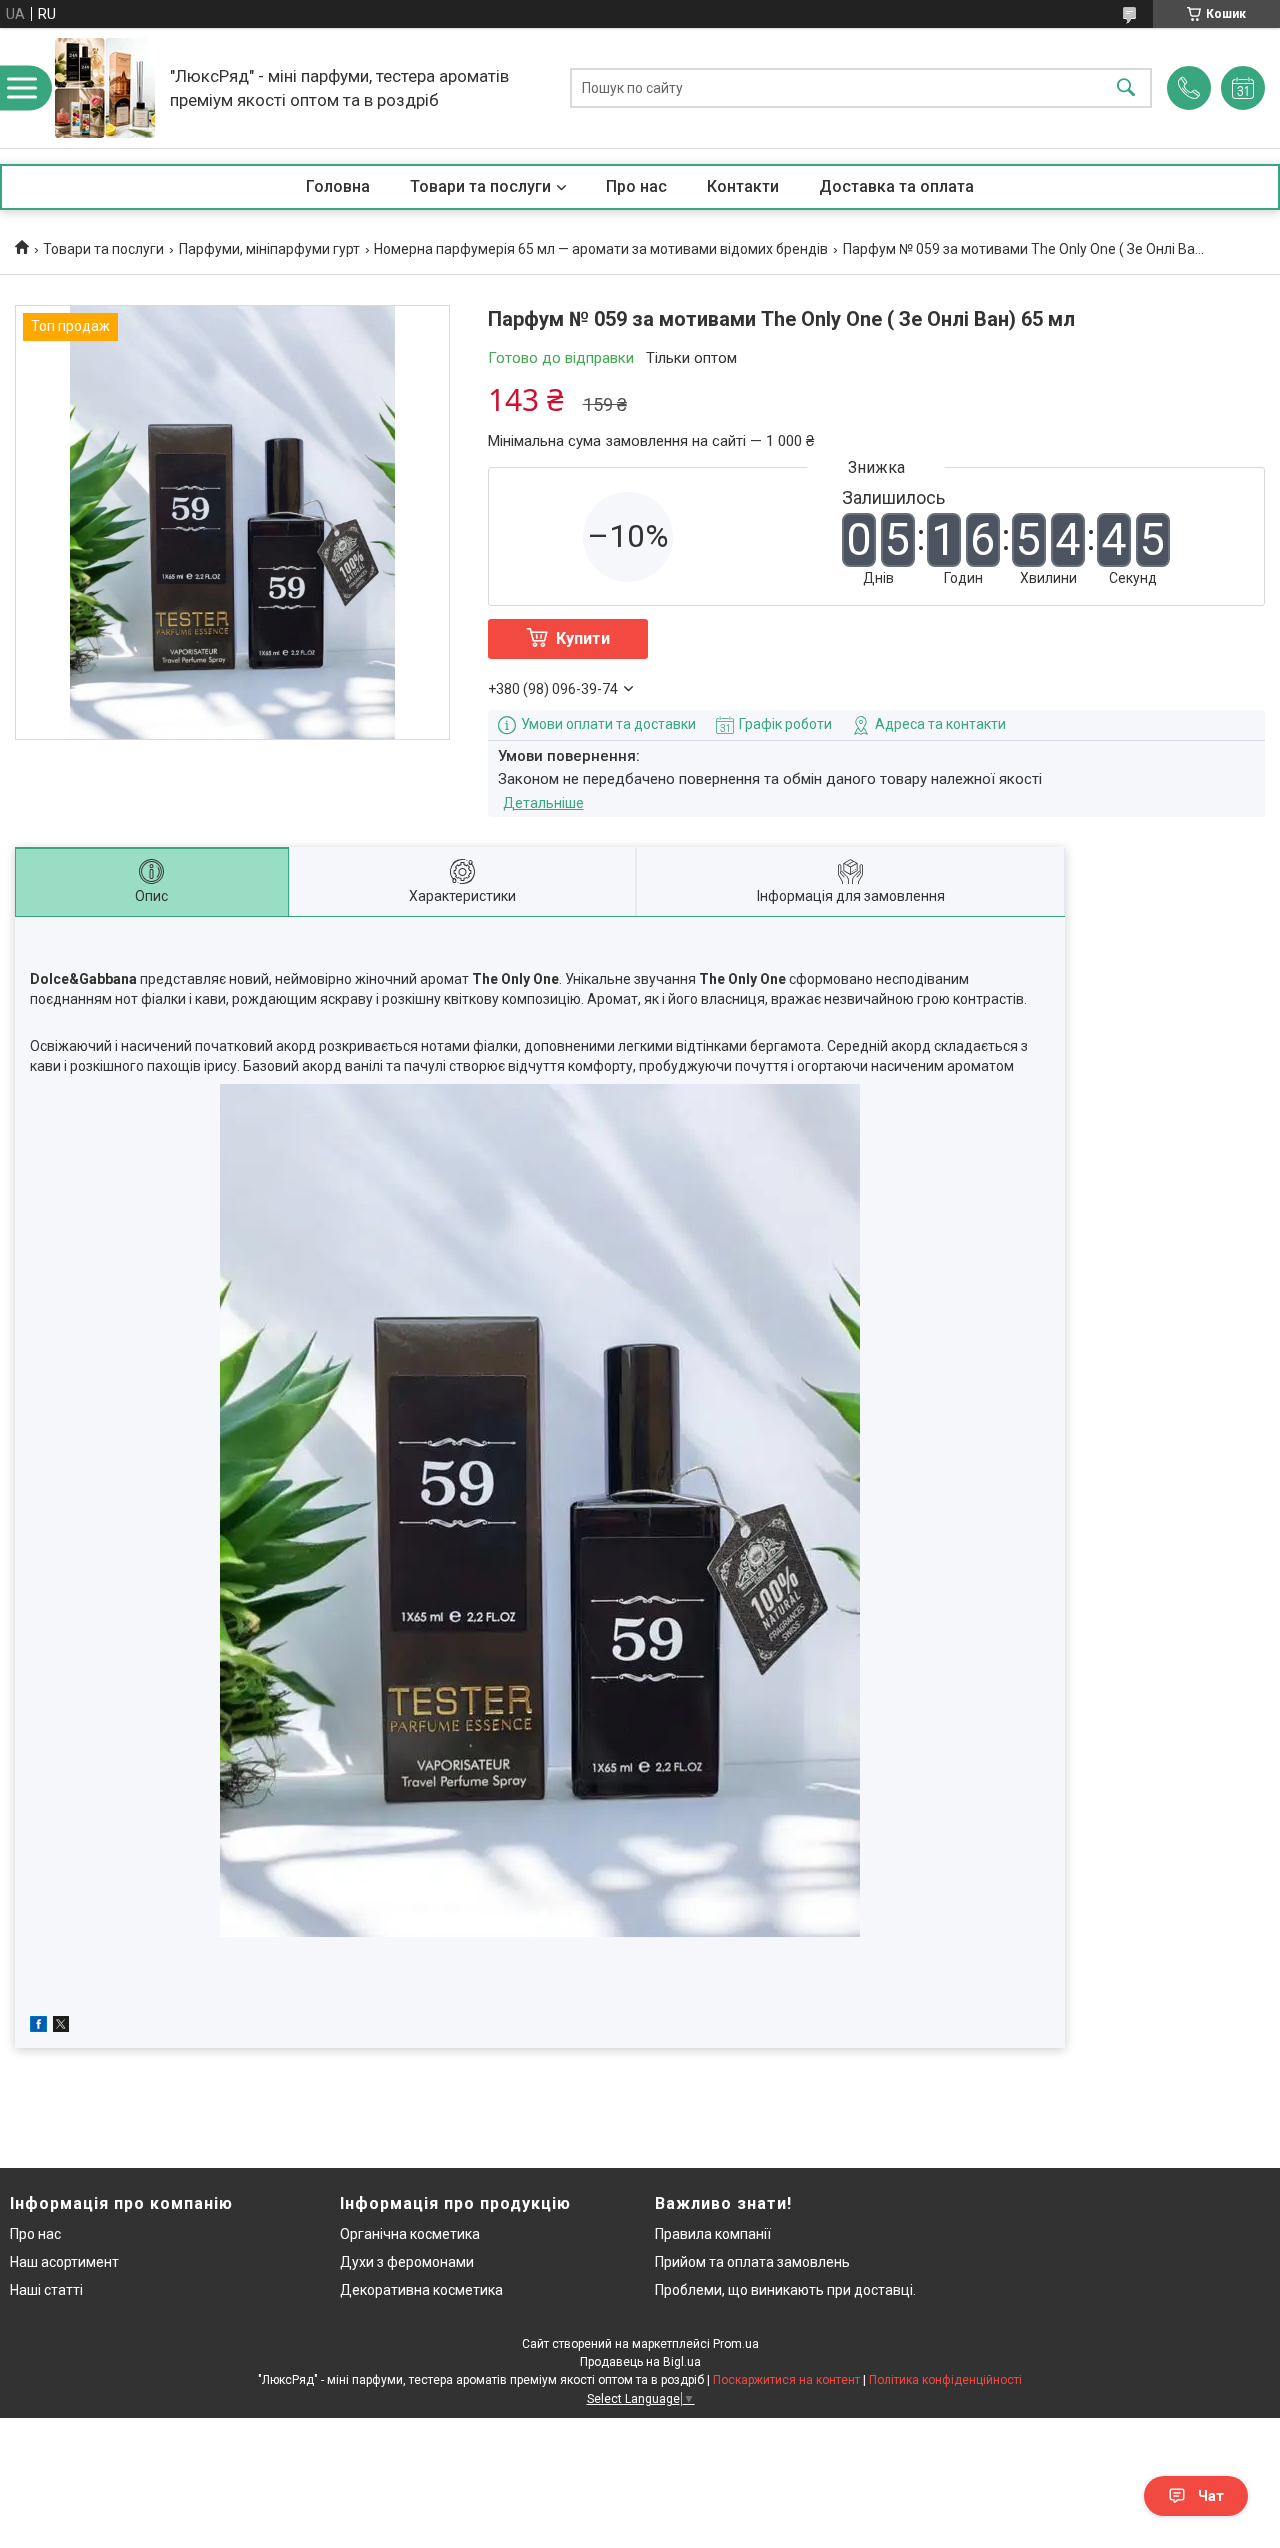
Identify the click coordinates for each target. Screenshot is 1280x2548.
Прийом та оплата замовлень (752, 2262)
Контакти (743, 186)
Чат (1211, 2496)
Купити (583, 638)
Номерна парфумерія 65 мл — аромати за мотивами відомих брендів (601, 249)
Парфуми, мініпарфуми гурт (269, 249)
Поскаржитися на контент (786, 2380)
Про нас (636, 186)
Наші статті (46, 2290)
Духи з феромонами (407, 2262)
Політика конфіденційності (945, 2380)
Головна (338, 186)
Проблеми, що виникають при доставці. (785, 2290)
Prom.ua (736, 2344)
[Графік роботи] (1243, 88)
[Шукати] (1126, 88)
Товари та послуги (480, 186)
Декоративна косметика (421, 2290)
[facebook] (38, 2027)
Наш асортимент (64, 2262)
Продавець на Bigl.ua (640, 2362)
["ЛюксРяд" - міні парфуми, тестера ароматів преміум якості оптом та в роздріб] (105, 88)
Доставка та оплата (896, 186)
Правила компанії (713, 2234)
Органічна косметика (410, 2234)
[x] (61, 2027)
